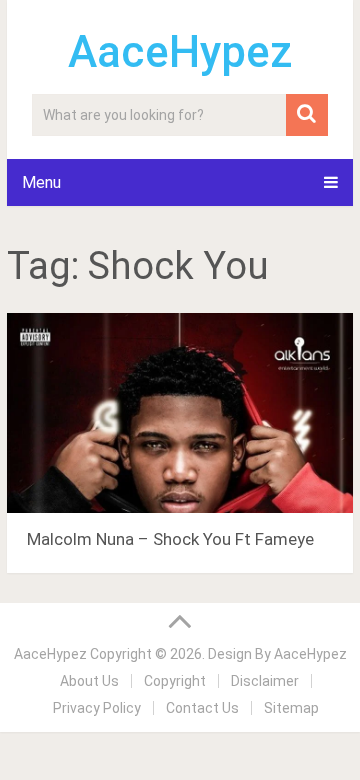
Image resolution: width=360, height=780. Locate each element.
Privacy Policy (97, 708)
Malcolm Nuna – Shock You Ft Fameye (170, 539)
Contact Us (202, 708)
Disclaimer (265, 681)
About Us (89, 681)
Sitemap (291, 708)
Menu (41, 182)
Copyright (175, 681)
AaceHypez (180, 52)
